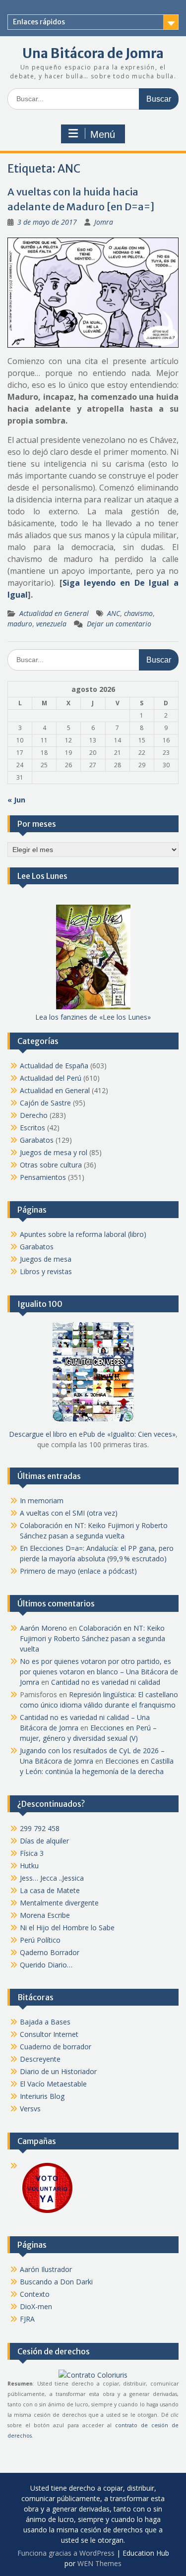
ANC (114, 613)
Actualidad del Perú (51, 1078)
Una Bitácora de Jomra (93, 53)
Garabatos (37, 1140)
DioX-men (36, 2306)
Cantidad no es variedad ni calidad (106, 1682)
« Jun (16, 800)
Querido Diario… (46, 1965)
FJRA (27, 2319)
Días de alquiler (44, 1841)
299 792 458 (40, 1828)
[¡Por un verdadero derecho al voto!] (47, 2212)
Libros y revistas (46, 1271)
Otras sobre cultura (51, 1165)
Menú (103, 134)
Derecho (34, 1115)
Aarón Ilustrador (46, 2269)
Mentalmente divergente (59, 1903)
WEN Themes (99, 2563)
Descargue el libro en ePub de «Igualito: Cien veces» (92, 1434)
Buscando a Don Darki (56, 2282)
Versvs (30, 2109)
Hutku (29, 1866)
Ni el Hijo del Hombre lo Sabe (67, 1928)
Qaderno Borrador (50, 1952)
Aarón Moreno (43, 1628)
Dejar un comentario (119, 624)
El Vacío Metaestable (53, 2084)
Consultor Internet (49, 2034)
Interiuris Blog (42, 2096)
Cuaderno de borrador (56, 2047)
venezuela (51, 624)
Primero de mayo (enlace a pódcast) (78, 1571)
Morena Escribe (45, 1915)
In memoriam (42, 1501)
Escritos (32, 1128)
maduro (20, 624)
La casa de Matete (50, 1890)
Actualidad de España (54, 1066)
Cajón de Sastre (45, 1103)
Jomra (104, 222)
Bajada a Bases (45, 2022)
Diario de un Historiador (58, 2071)
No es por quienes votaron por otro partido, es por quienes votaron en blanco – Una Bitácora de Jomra (99, 1672)
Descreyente (40, 2059)
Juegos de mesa (46, 1259)
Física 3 (32, 1853)
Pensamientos (43, 1177)
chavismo (138, 613)
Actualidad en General (54, 613)
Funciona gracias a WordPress (66, 2553)
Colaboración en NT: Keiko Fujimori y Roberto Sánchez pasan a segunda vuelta (93, 1638)
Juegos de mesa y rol (54, 1152)
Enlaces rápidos (39, 22)
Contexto (35, 2294)
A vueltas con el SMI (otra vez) (69, 1513)
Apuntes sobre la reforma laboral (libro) (83, 1234)
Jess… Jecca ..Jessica (52, 1878)
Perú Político (40, 1940)
